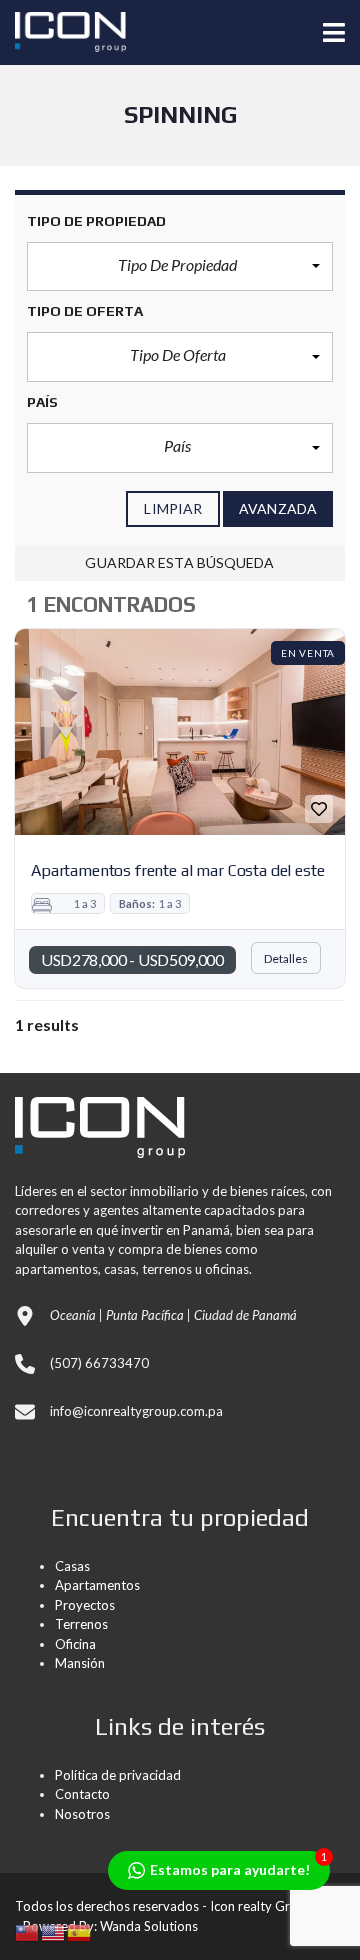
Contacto (82, 1794)
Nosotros (82, 1814)
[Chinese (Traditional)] (28, 1930)
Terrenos (81, 1624)
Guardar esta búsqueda (179, 562)
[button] (180, 267)
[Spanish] (80, 1930)
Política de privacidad (118, 1775)
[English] (54, 1930)
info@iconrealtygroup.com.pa (136, 1411)
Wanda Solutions (149, 1926)
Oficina (75, 1644)
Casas (72, 1566)
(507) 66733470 (99, 1363)
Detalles (286, 958)
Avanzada (278, 508)
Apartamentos (97, 1585)
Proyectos (85, 1605)
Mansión (80, 1663)
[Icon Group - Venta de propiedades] (63, 32)
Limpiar (173, 508)
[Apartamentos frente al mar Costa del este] (180, 732)
